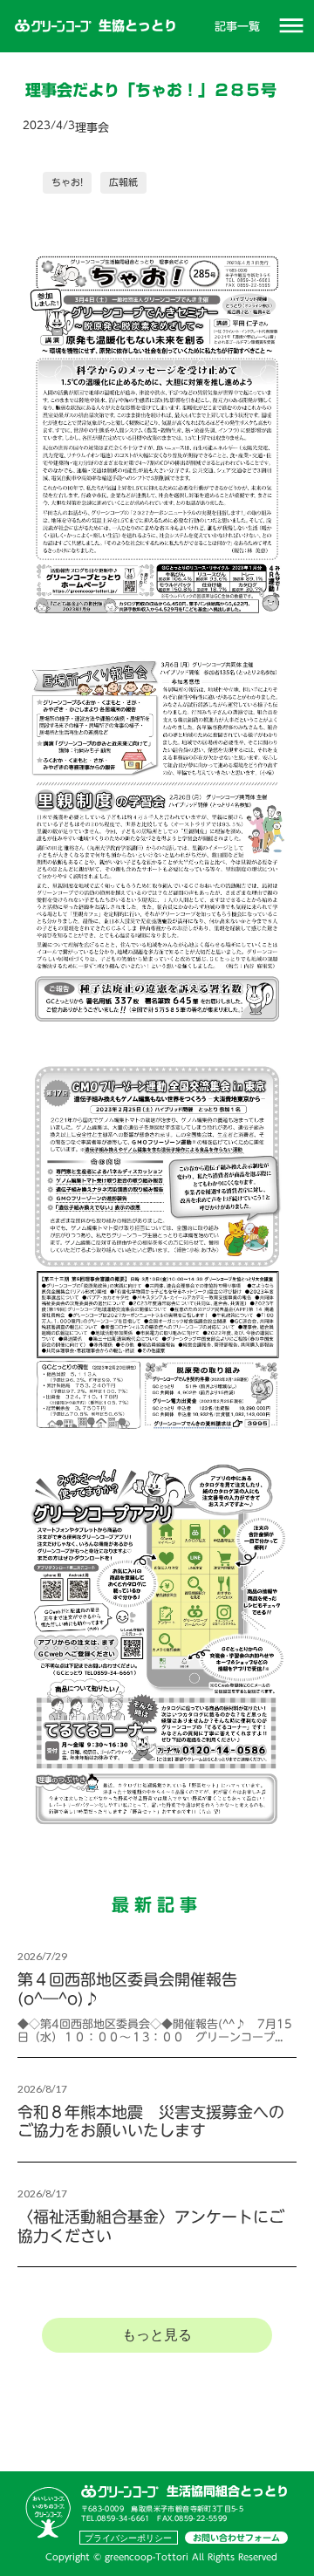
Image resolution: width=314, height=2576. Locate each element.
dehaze (291, 26)
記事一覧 (237, 26)
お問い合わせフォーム (236, 2538)
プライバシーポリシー (128, 2538)
